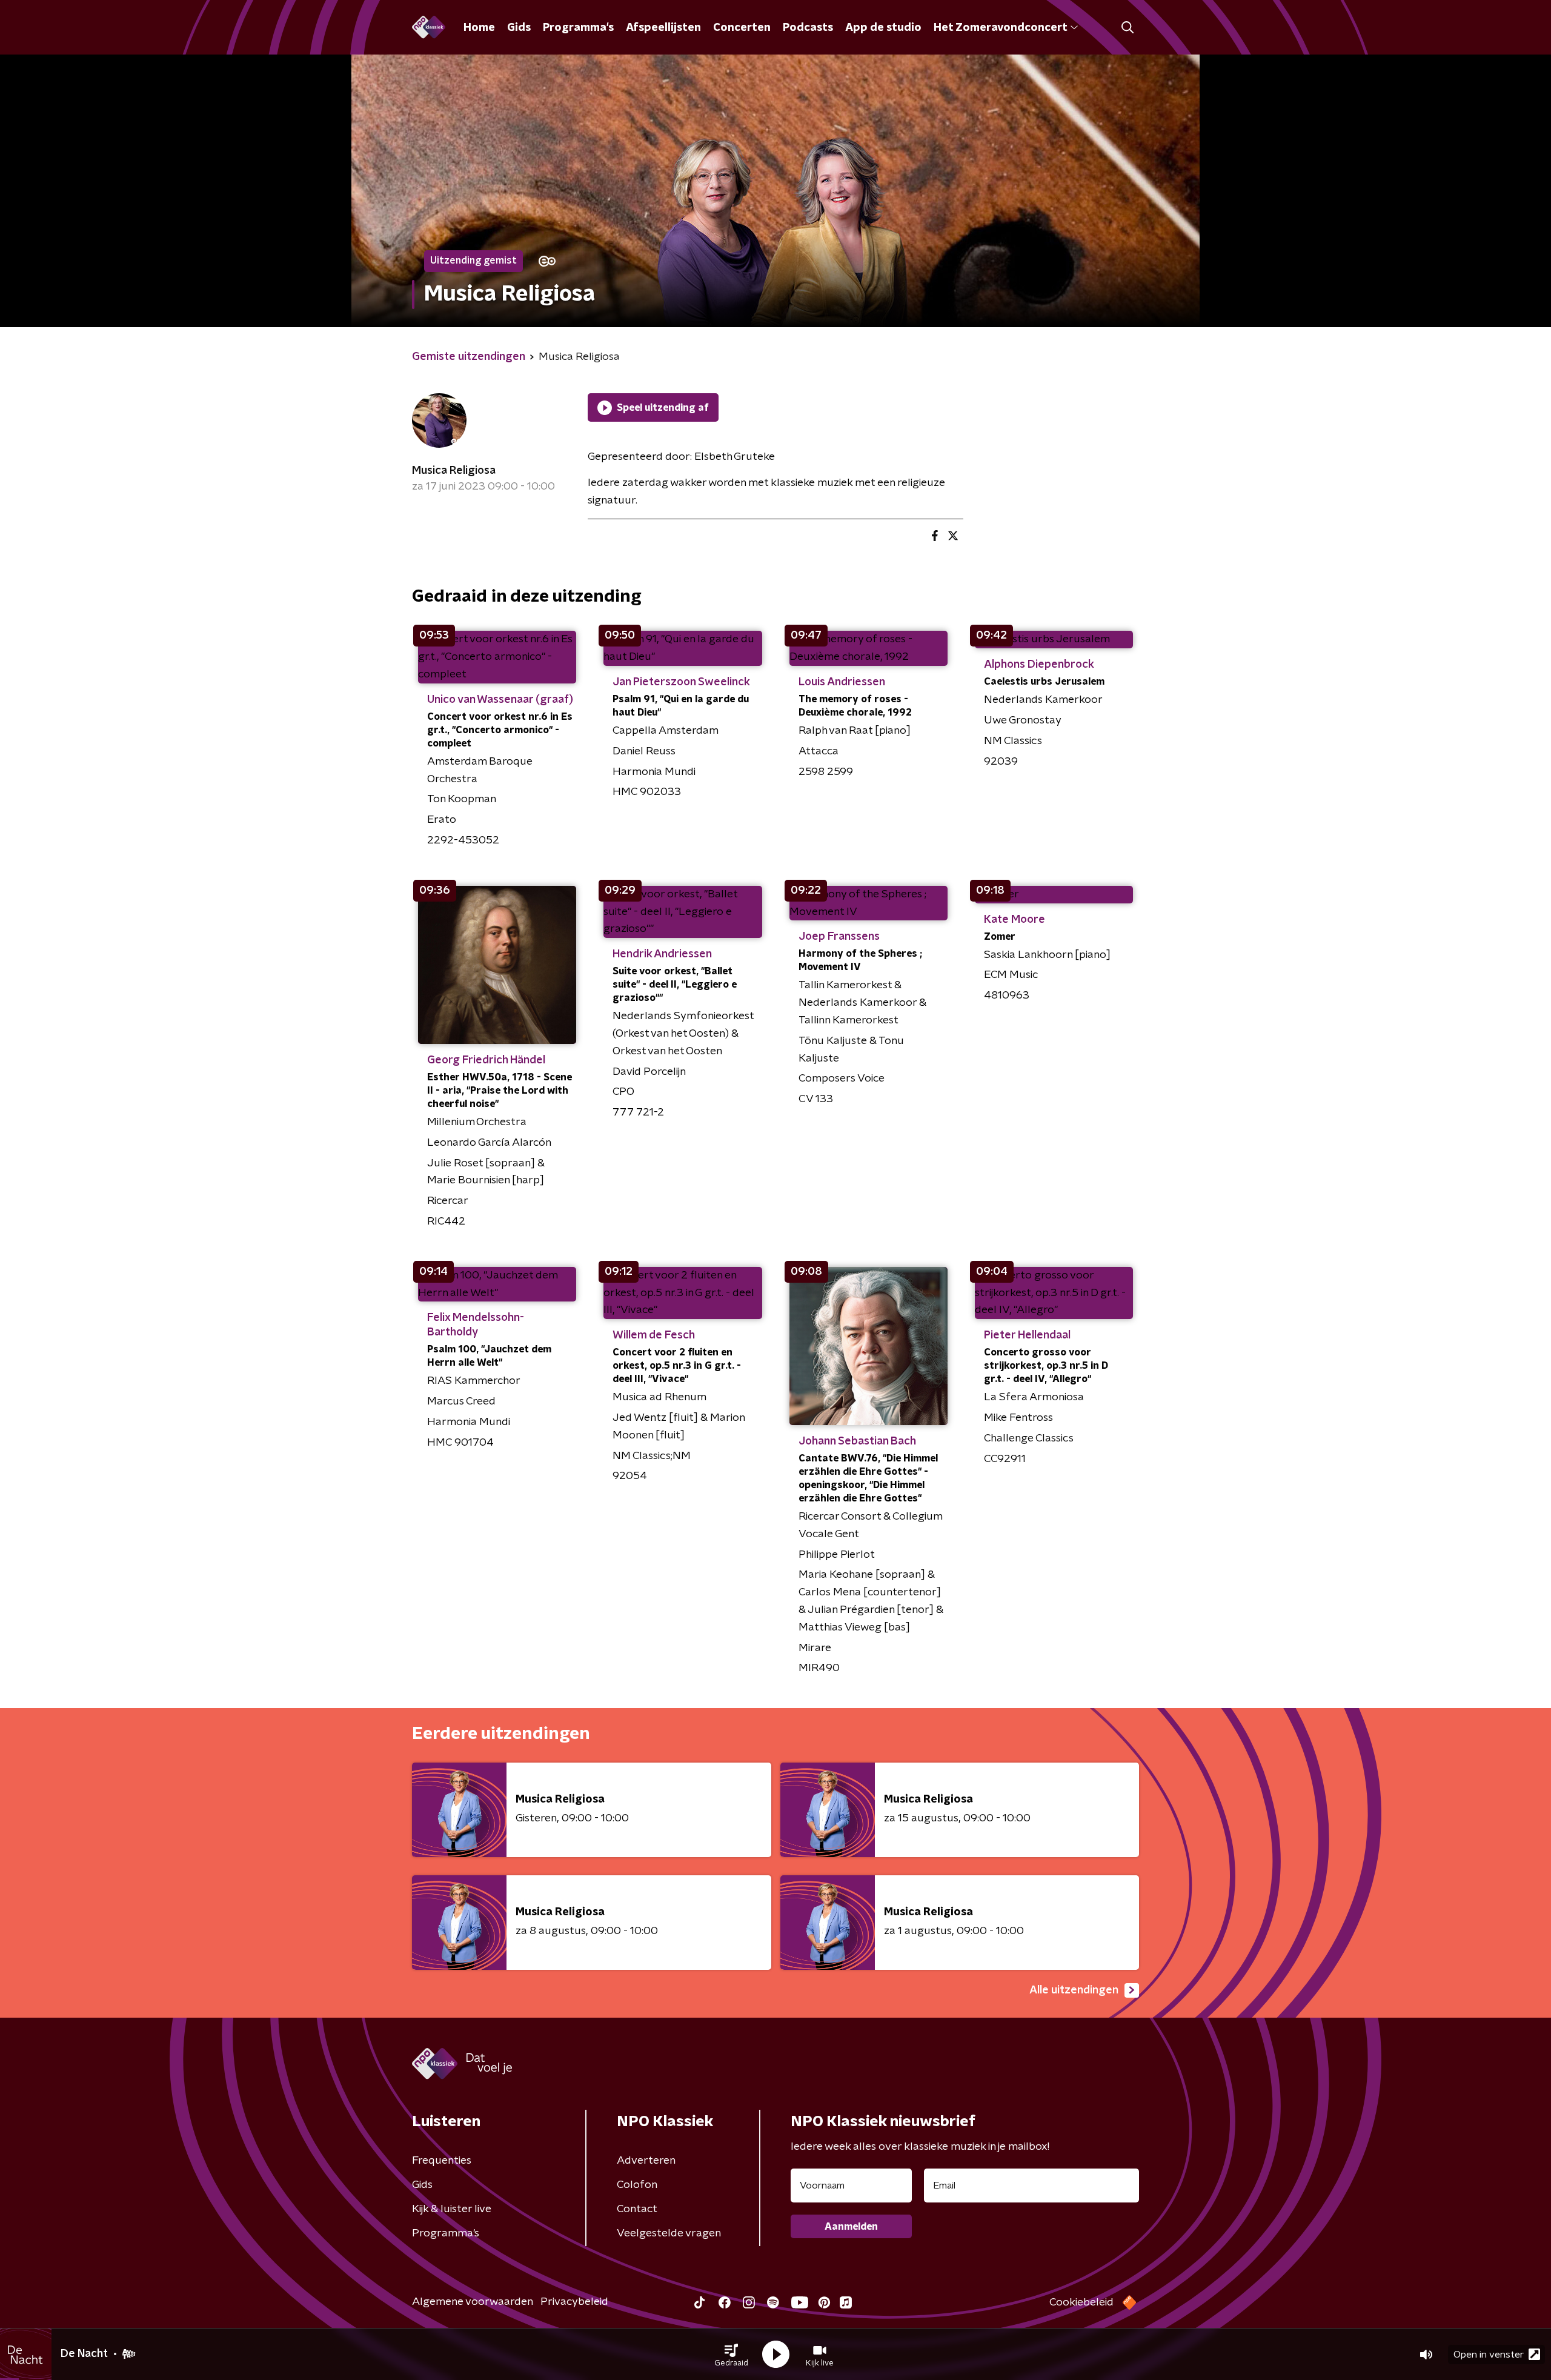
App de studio (883, 28)
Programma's (578, 28)
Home (479, 28)
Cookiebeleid (1081, 2302)
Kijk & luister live (452, 2209)
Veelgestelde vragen (669, 2233)
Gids (519, 28)
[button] (731, 2355)
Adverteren (646, 2161)
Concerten (742, 28)
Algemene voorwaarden (473, 2302)
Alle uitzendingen (1074, 1990)
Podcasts (808, 28)
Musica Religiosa (454, 471)
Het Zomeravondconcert (1000, 28)
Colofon (637, 2185)
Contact (637, 2209)
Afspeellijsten (663, 28)
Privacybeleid (574, 2302)
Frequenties (442, 2161)
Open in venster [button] (1489, 2355)
